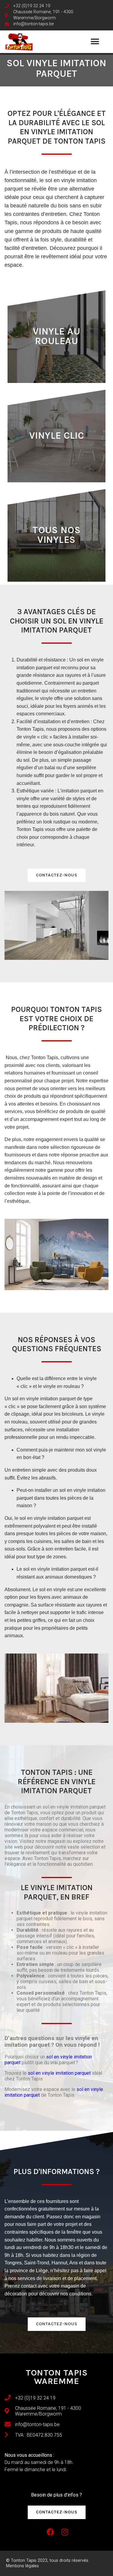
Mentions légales (22, 2566)
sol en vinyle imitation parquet (59, 2073)
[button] (95, 42)
